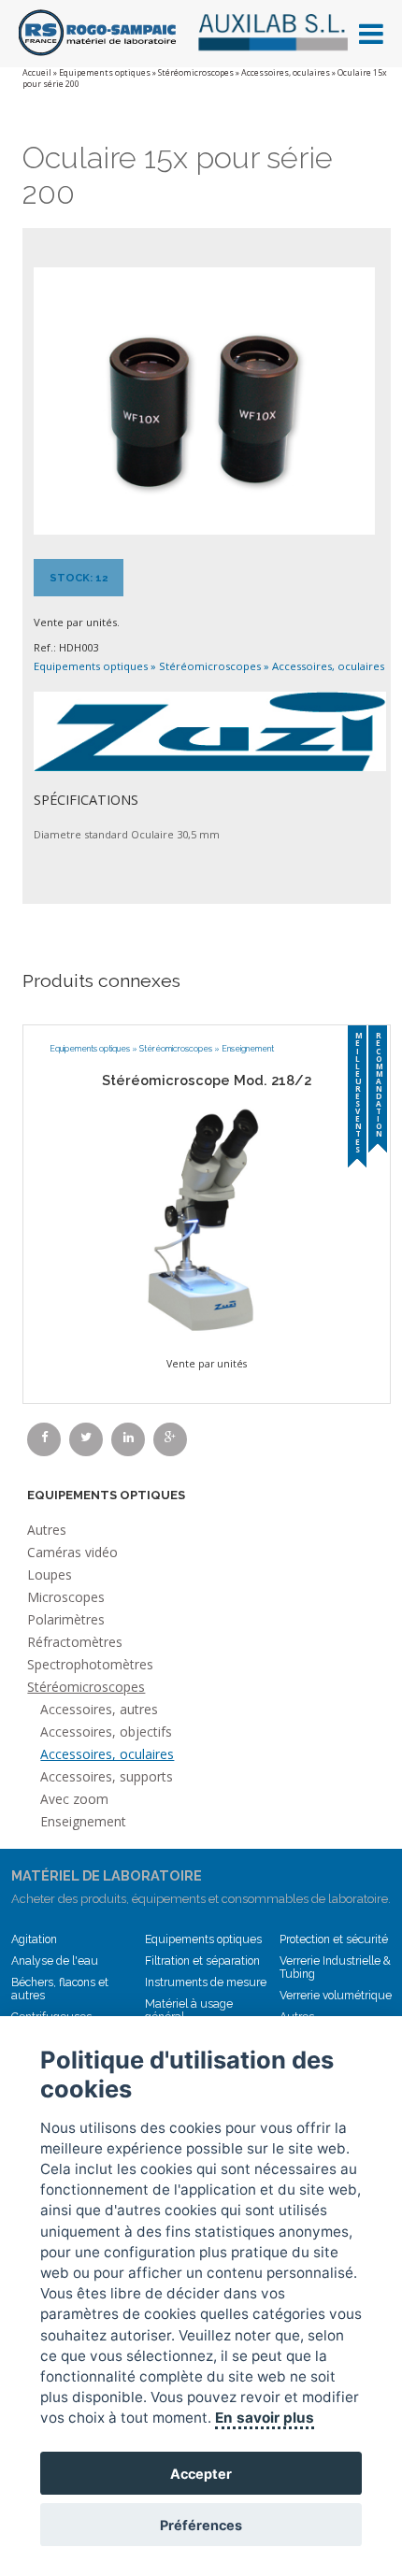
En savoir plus (265, 2418)
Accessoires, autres (99, 1709)
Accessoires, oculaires (286, 73)
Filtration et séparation (202, 1961)
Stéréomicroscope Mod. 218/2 (207, 1080)
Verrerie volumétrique (336, 1996)
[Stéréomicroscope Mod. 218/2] (207, 1220)
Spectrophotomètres (90, 1664)
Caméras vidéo (72, 1552)
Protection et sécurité (334, 1939)
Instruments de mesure (206, 1982)
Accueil (37, 73)
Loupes (50, 1574)
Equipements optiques (105, 73)
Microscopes (66, 1597)
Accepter (201, 2474)
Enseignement (248, 1049)
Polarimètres (66, 1619)
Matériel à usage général (189, 2011)
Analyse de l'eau (55, 1961)
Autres (47, 1530)
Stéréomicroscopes (196, 73)
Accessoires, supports (107, 1776)
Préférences (201, 2525)
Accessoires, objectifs (106, 1732)
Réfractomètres (75, 1642)
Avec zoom (74, 1799)
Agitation (34, 1939)
